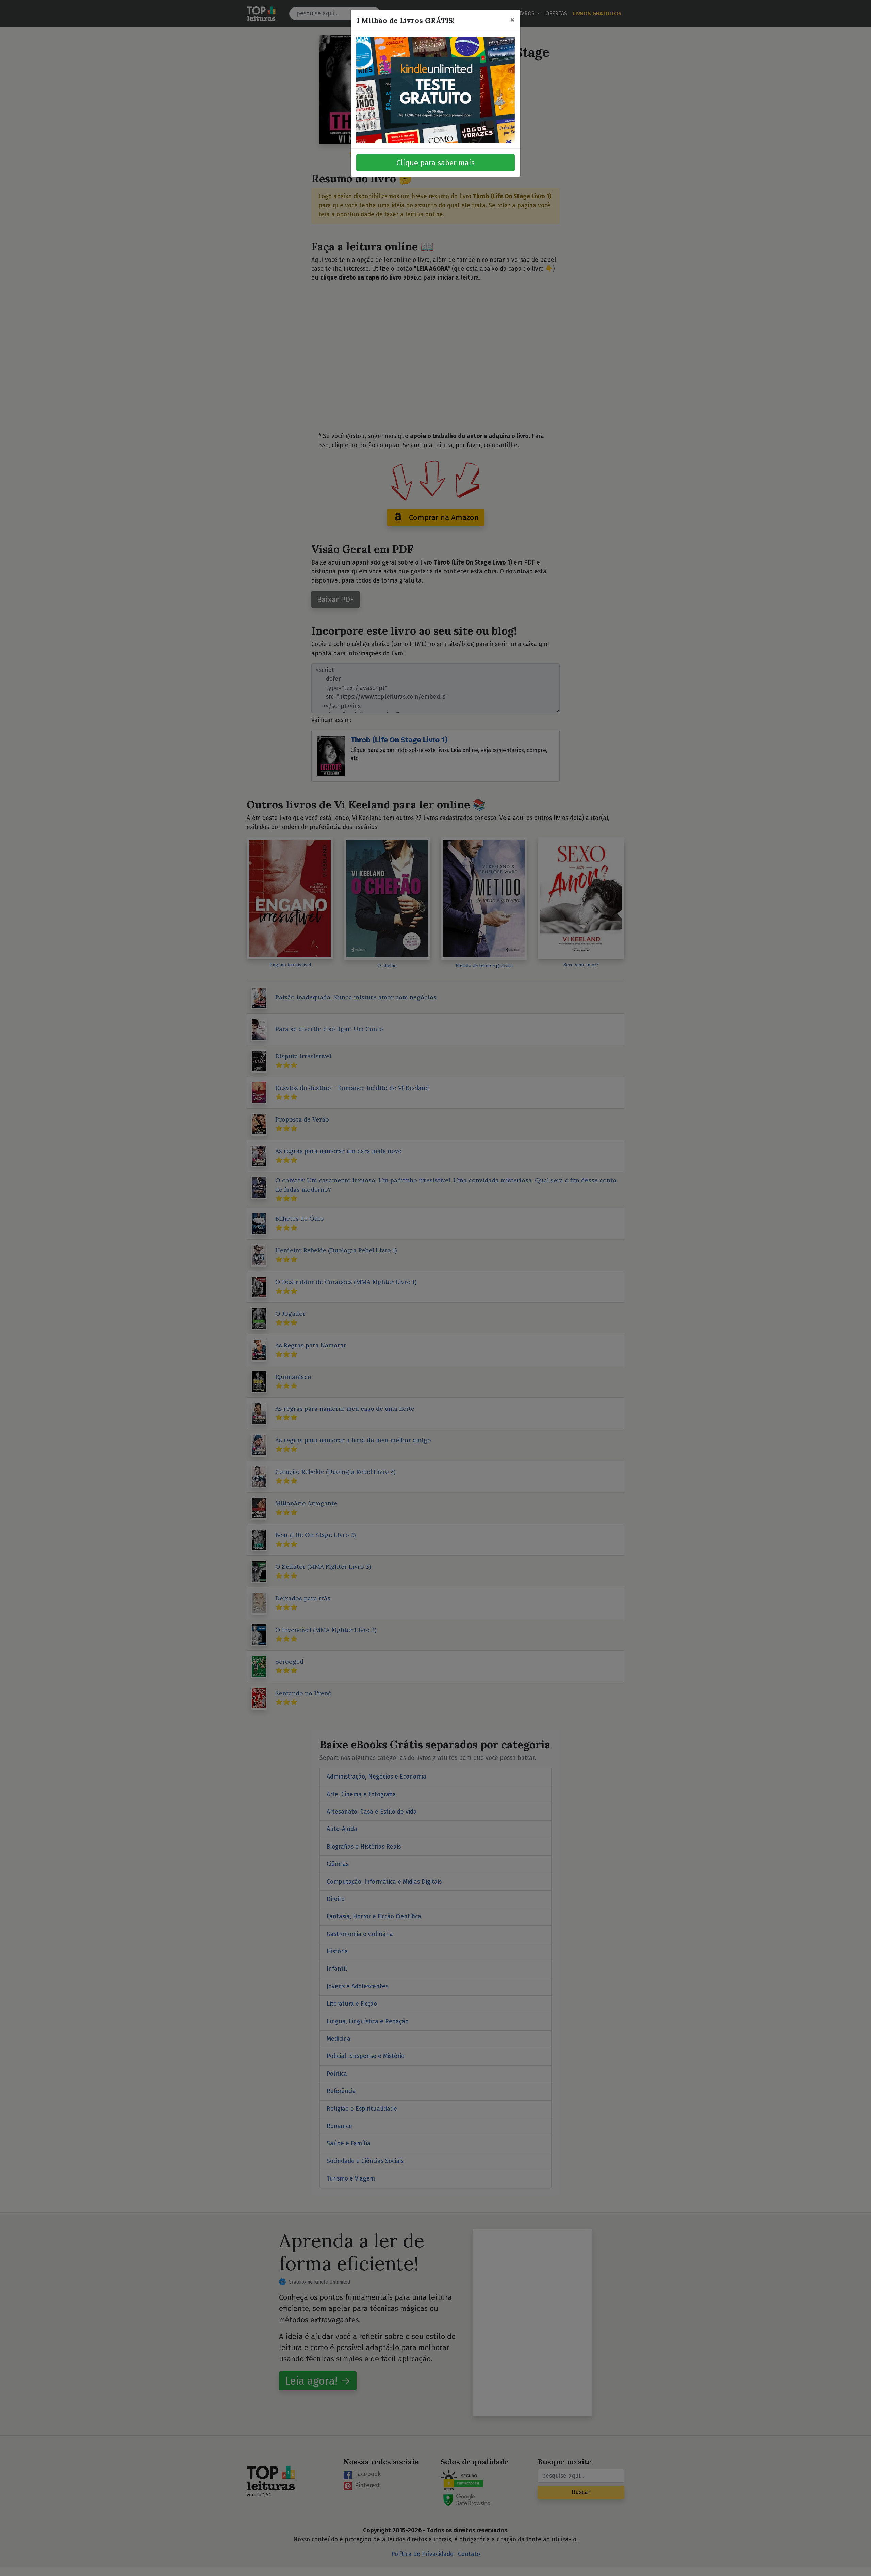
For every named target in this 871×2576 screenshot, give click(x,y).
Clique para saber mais (435, 163)
